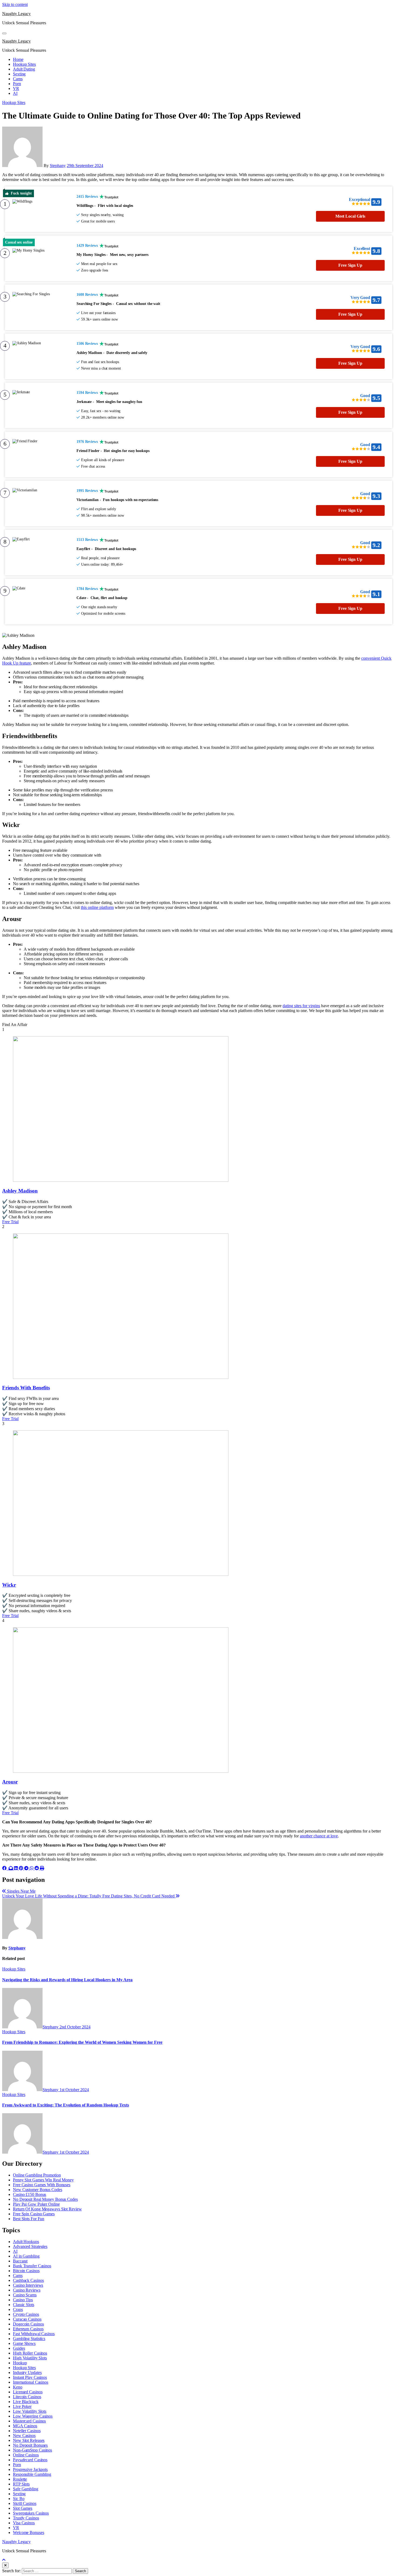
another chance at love (319, 1836)
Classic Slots (24, 2305)
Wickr (9, 1585)
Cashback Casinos (28, 2280)
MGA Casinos (25, 2426)
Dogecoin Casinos (28, 2324)
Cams (18, 79)
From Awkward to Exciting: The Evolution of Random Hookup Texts (66, 2105)
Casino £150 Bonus (29, 2194)
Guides (19, 2348)
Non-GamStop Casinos (32, 2450)
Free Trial (10, 1222)
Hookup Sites (24, 64)
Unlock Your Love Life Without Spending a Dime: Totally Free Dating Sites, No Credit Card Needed (89, 1896)
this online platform (97, 907)
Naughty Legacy (16, 14)
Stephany (58, 166)
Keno (18, 2387)
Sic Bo (19, 2499)
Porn (17, 84)
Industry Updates (27, 2372)
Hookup (20, 2363)
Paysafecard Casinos (30, 2460)
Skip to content (15, 4)
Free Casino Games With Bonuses (42, 2185)
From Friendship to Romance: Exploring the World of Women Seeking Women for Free (82, 2042)
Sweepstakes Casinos (31, 2513)
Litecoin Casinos (27, 2397)
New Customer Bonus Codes (38, 2190)
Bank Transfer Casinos (32, 2266)
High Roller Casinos (30, 2353)
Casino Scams (25, 2295)
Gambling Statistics (29, 2339)
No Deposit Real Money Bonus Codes (45, 2199)
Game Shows (24, 2343)
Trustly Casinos (26, 2518)
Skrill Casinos (25, 2503)
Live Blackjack (26, 2402)
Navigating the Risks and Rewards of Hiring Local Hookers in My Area (67, 1980)
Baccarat (20, 2261)
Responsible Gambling (32, 2474)
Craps (18, 2309)
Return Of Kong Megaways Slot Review (47, 2209)
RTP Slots (21, 2484)
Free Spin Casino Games (34, 2214)
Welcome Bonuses (29, 2532)
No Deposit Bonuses (30, 2445)
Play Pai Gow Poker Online (36, 2204)
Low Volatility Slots (30, 2411)
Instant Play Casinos (30, 2377)
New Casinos (24, 2436)
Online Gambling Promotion (37, 2175)
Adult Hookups (26, 2242)
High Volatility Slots (30, 2358)
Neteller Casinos (27, 2431)
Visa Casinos (24, 2523)
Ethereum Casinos (28, 2329)
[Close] (5, 2565)
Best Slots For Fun (29, 2219)
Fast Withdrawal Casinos (34, 2334)
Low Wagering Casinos (33, 2416)
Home (18, 59)
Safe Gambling (26, 2489)
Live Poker (22, 2406)
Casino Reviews (27, 2290)
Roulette (20, 2479)
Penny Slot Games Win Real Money (43, 2180)
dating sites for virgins (301, 1006)
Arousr (10, 1782)
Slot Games (23, 2508)
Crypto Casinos (26, 2314)
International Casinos (31, 2382)
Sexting (19, 74)
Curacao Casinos (27, 2319)
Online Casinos (26, 2455)
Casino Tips (23, 2300)
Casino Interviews (28, 2285)
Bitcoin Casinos (26, 2271)
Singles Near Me (21, 1891)
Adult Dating (24, 69)
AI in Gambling (26, 2256)
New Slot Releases (29, 2440)
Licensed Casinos (28, 2392)
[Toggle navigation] (4, 33)
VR (16, 88)
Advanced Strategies (30, 2246)
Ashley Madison (20, 1191)
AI (15, 93)
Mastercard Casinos (29, 2421)
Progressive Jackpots (30, 2469)
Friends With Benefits (26, 1388)
